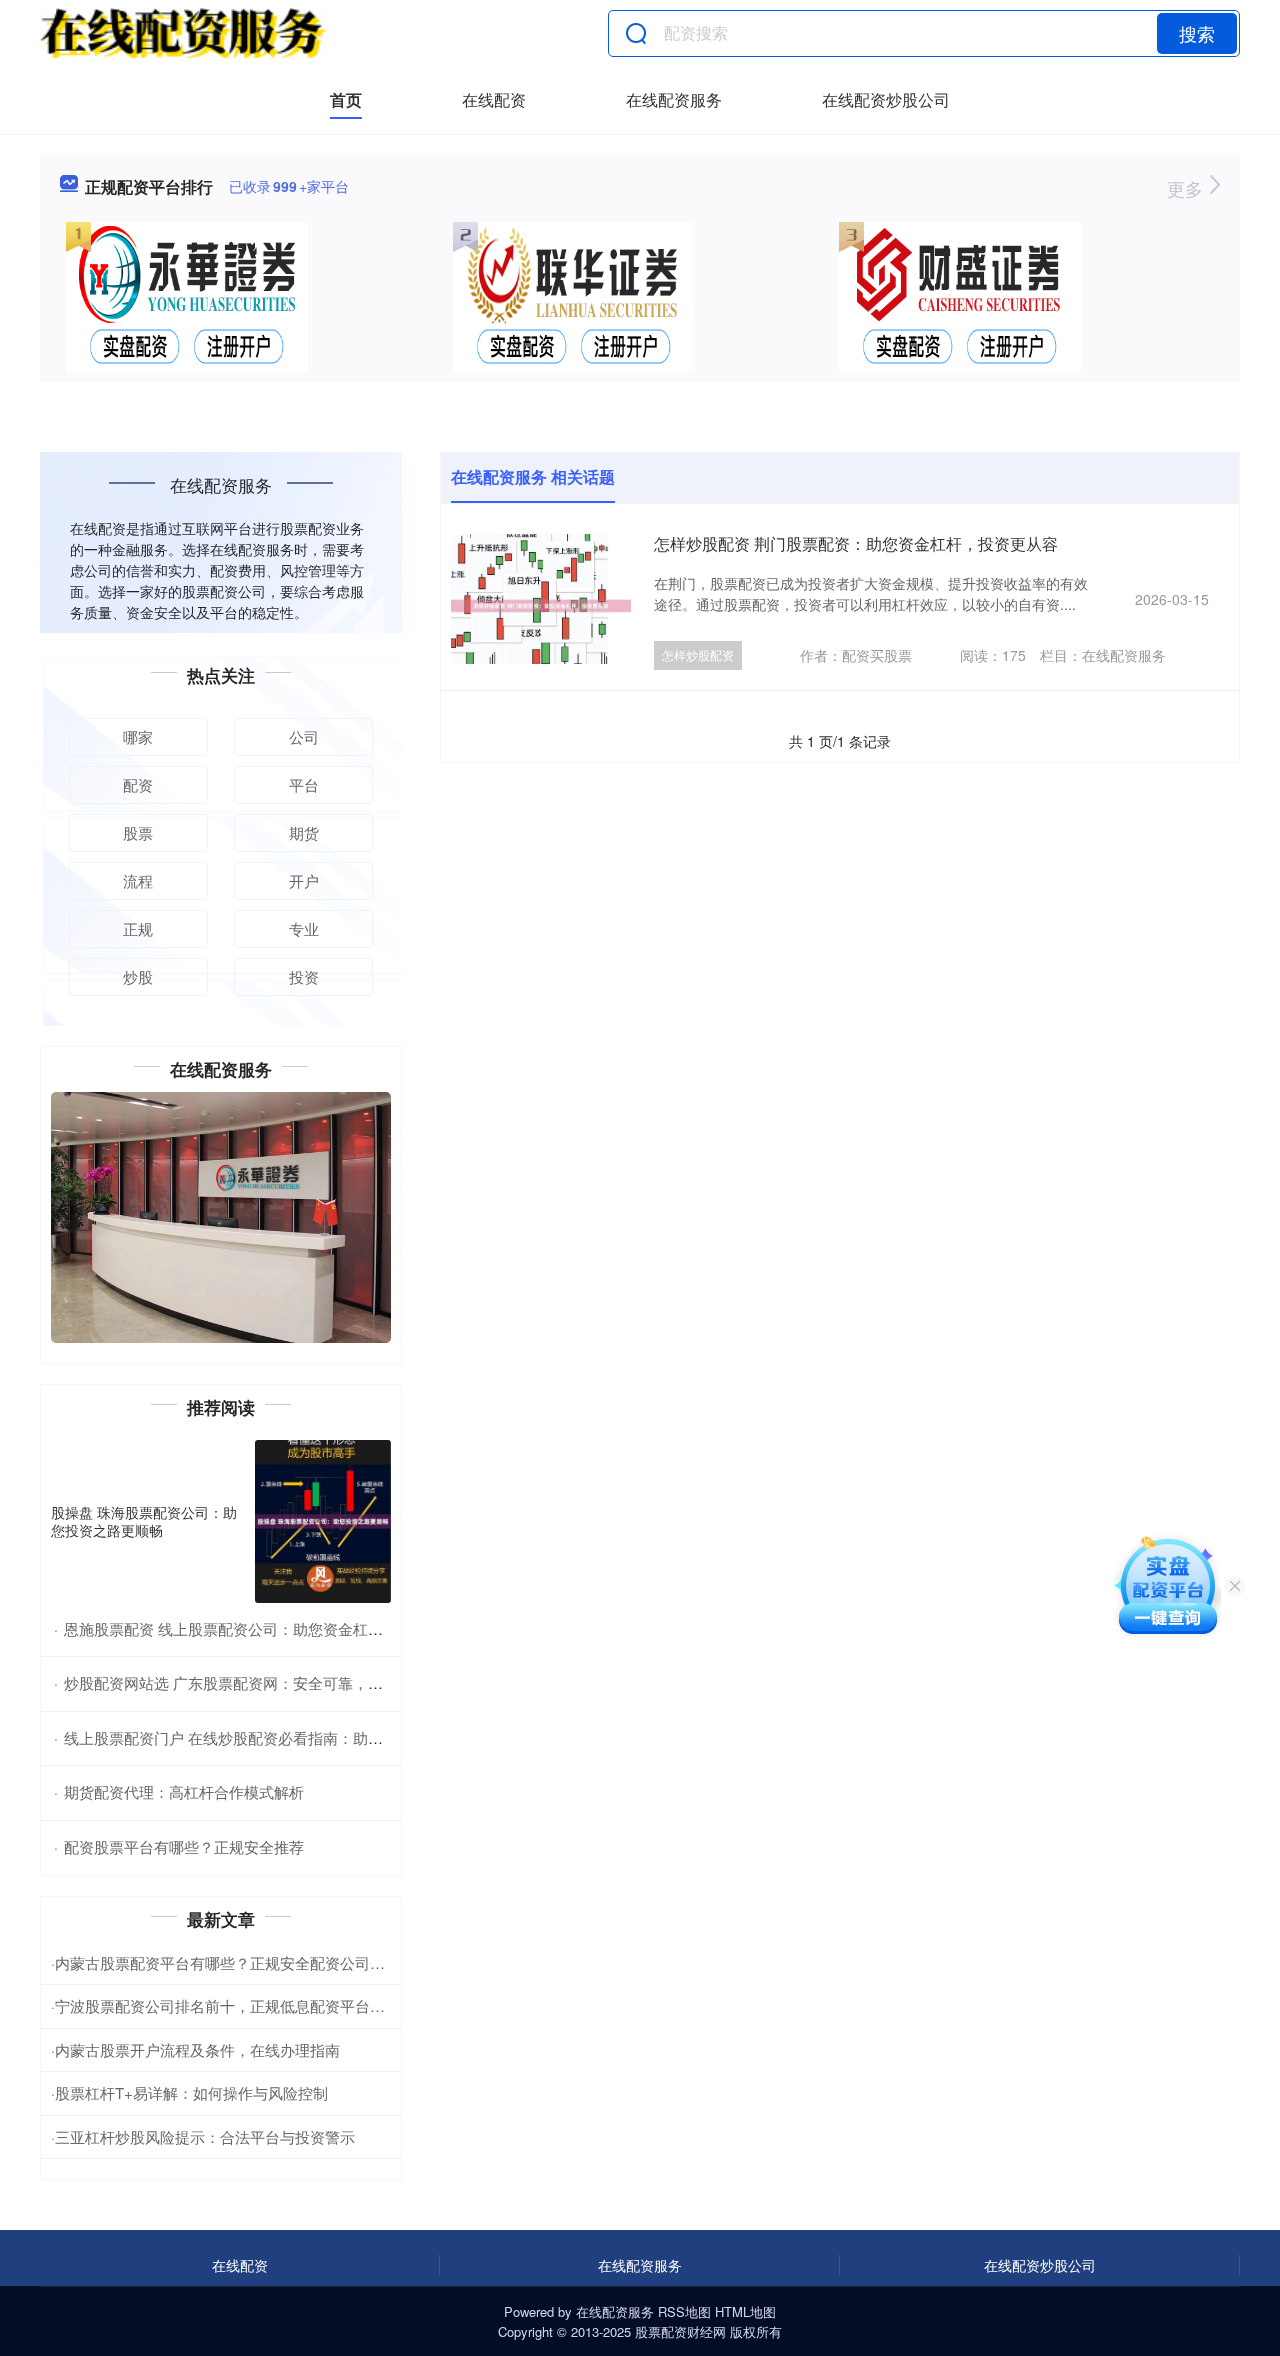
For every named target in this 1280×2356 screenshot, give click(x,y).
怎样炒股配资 (698, 654)
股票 (138, 832)
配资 (138, 784)
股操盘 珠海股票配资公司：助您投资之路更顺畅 (144, 1521)
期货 (304, 832)
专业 (304, 928)
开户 (304, 880)
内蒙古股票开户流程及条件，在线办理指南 (197, 2049)
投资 (304, 976)
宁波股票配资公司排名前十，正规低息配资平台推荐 (227, 2005)
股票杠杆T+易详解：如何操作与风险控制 (191, 2092)
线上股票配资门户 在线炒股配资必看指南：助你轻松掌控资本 (268, 1737)
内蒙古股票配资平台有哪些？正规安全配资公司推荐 (227, 1962)
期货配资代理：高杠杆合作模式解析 (184, 1791)
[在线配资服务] (185, 33)
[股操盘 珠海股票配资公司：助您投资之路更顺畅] (323, 1521)
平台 (304, 784)
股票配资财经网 (680, 2331)
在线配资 (494, 99)
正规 (138, 928)
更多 (1187, 188)
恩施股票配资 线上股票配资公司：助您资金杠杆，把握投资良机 (276, 1628)
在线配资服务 (674, 99)
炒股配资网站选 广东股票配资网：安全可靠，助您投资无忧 (261, 1682)
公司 (304, 736)
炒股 (138, 976)
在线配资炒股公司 (886, 99)
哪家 (138, 736)
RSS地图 (684, 2311)
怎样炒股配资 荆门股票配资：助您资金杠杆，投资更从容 (856, 543)
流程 (138, 880)
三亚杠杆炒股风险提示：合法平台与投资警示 (205, 2136)
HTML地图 (745, 2311)
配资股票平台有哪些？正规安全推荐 (184, 1846)
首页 (346, 99)
